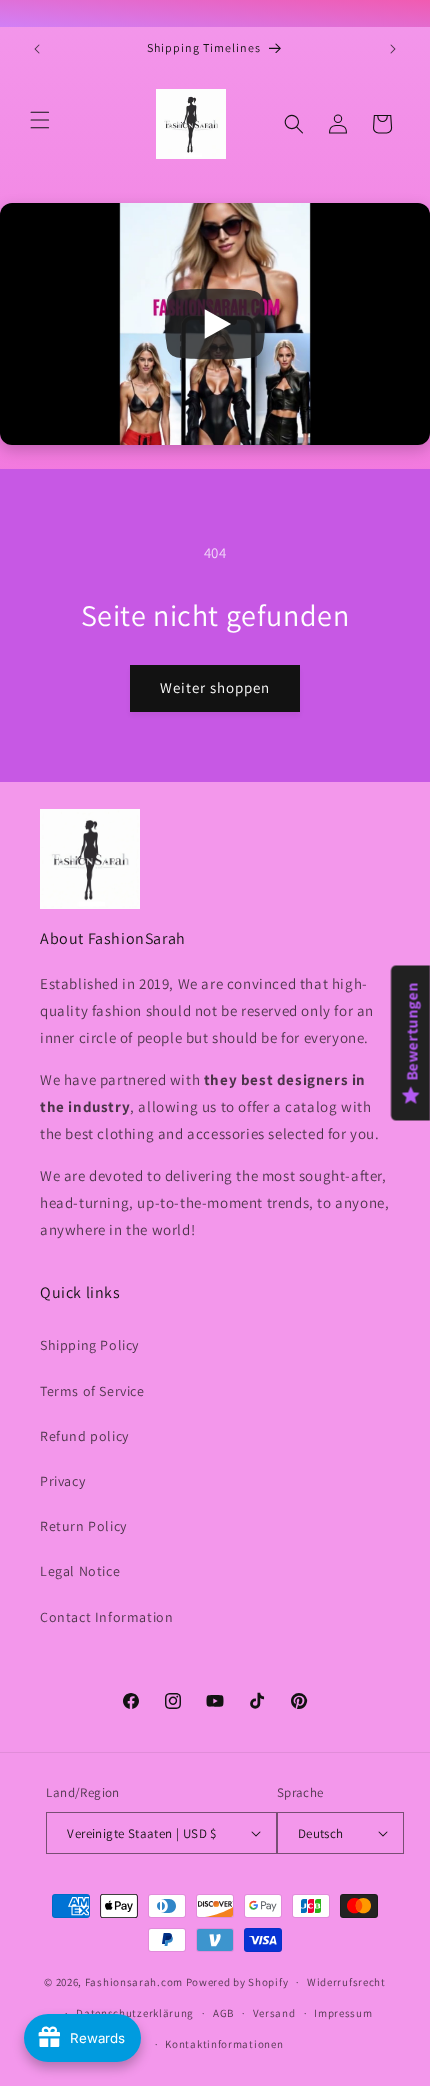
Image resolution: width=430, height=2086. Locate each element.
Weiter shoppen (215, 687)
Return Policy (83, 1526)
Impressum (343, 2013)
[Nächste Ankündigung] (393, 49)
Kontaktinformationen (224, 2044)
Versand (274, 2013)
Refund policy (84, 1436)
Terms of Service (92, 1391)
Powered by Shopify (237, 1982)
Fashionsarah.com (134, 1982)
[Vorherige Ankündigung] (37, 49)
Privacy (62, 1481)
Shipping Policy (89, 1345)
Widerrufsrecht (346, 1982)
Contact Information (106, 1617)
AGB (223, 2013)
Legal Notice (80, 1571)
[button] (40, 120)
